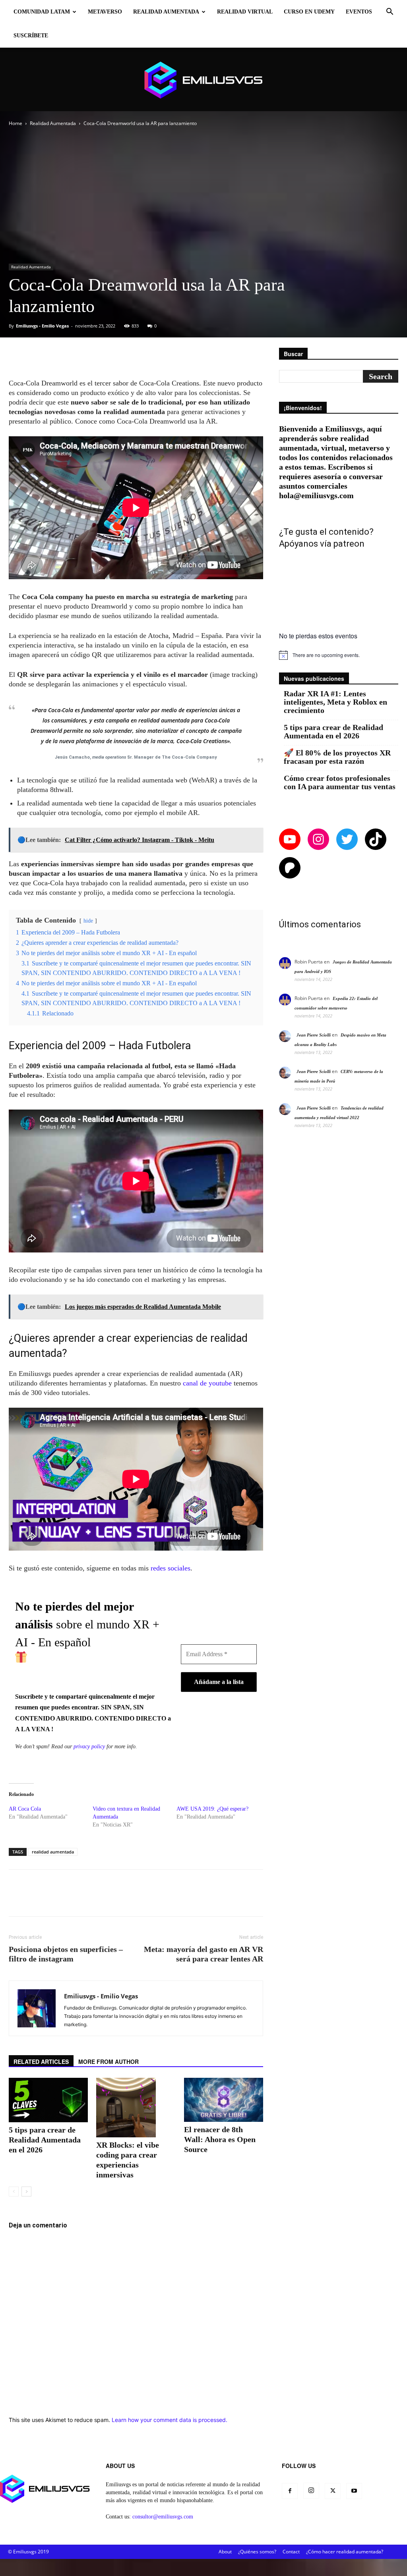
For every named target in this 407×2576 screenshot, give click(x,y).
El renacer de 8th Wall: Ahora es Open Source (220, 2139)
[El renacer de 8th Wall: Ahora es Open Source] (224, 2100)
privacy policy (89, 1747)
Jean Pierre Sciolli (314, 1035)
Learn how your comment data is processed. (170, 2420)
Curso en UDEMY (309, 12)
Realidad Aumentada (166, 12)
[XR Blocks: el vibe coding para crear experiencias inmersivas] (136, 2108)
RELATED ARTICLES (41, 2062)
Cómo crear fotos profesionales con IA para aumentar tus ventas (340, 782)
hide (88, 921)
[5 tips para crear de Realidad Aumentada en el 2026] (48, 2100)
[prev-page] (14, 2192)
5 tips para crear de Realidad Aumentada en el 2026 (45, 2140)
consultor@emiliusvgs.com (163, 2517)
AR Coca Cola (25, 1809)
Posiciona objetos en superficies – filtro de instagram (66, 1954)
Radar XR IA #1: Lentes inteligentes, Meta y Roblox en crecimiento (335, 702)
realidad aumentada (53, 1852)
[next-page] (26, 2192)
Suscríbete (31, 36)
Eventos (359, 12)
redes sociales (171, 1568)
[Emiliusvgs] (203, 80)
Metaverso (105, 12)
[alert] (339, 655)
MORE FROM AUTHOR (109, 2062)
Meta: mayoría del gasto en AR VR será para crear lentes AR (203, 1954)
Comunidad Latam (42, 12)
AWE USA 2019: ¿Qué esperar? (212, 1809)
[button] (390, 13)
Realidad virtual (245, 12)
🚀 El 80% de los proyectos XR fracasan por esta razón (337, 757)
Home (16, 123)
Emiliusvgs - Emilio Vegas (42, 326)
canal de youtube (207, 1383)
